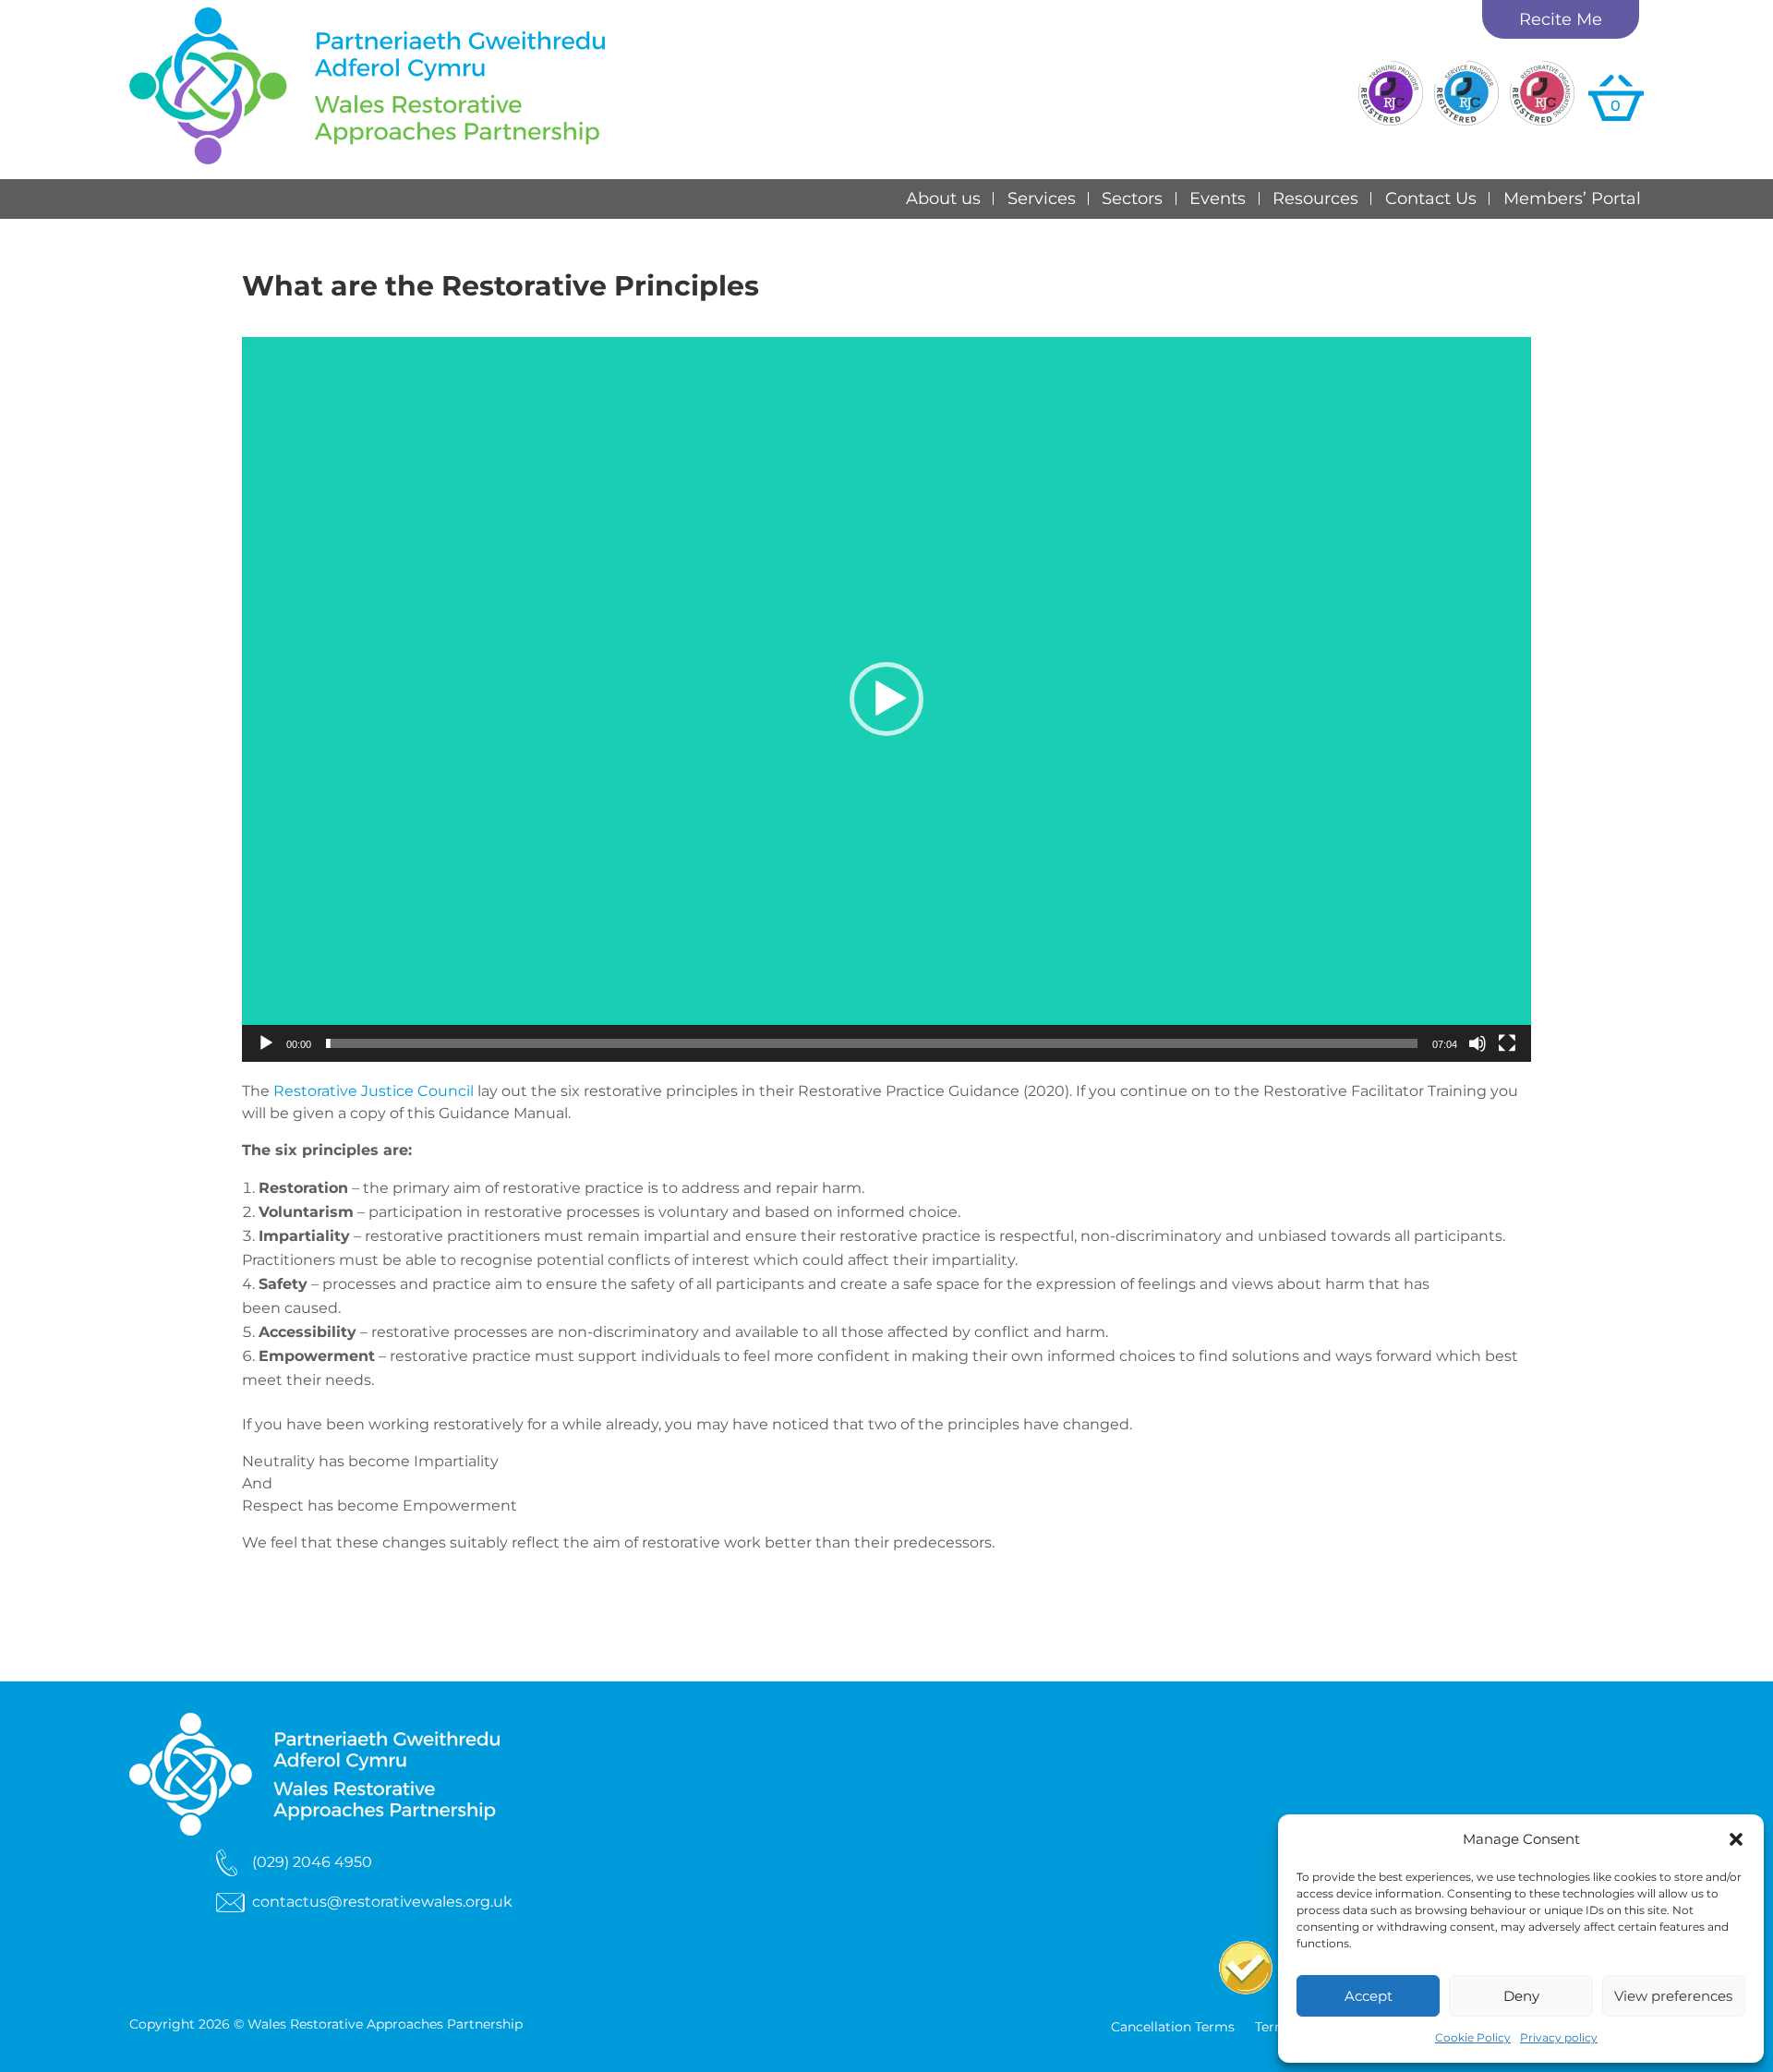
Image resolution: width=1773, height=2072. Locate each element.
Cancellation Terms (1173, 2028)
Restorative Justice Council (374, 1091)
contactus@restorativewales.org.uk (382, 1902)
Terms (1275, 2028)
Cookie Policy (1473, 2037)
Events (1218, 199)
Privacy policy (1559, 2037)
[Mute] (1477, 1043)
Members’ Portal (1572, 199)
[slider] (872, 1043)
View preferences (1673, 1996)
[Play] (266, 1043)
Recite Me (1561, 19)
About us (943, 199)
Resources (1315, 199)
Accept (1369, 1996)
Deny (1521, 1996)
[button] (1736, 1839)
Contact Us (1431, 199)
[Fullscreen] (1507, 1043)
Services (1042, 199)
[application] (886, 699)
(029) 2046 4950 (312, 1862)
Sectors (1132, 199)
